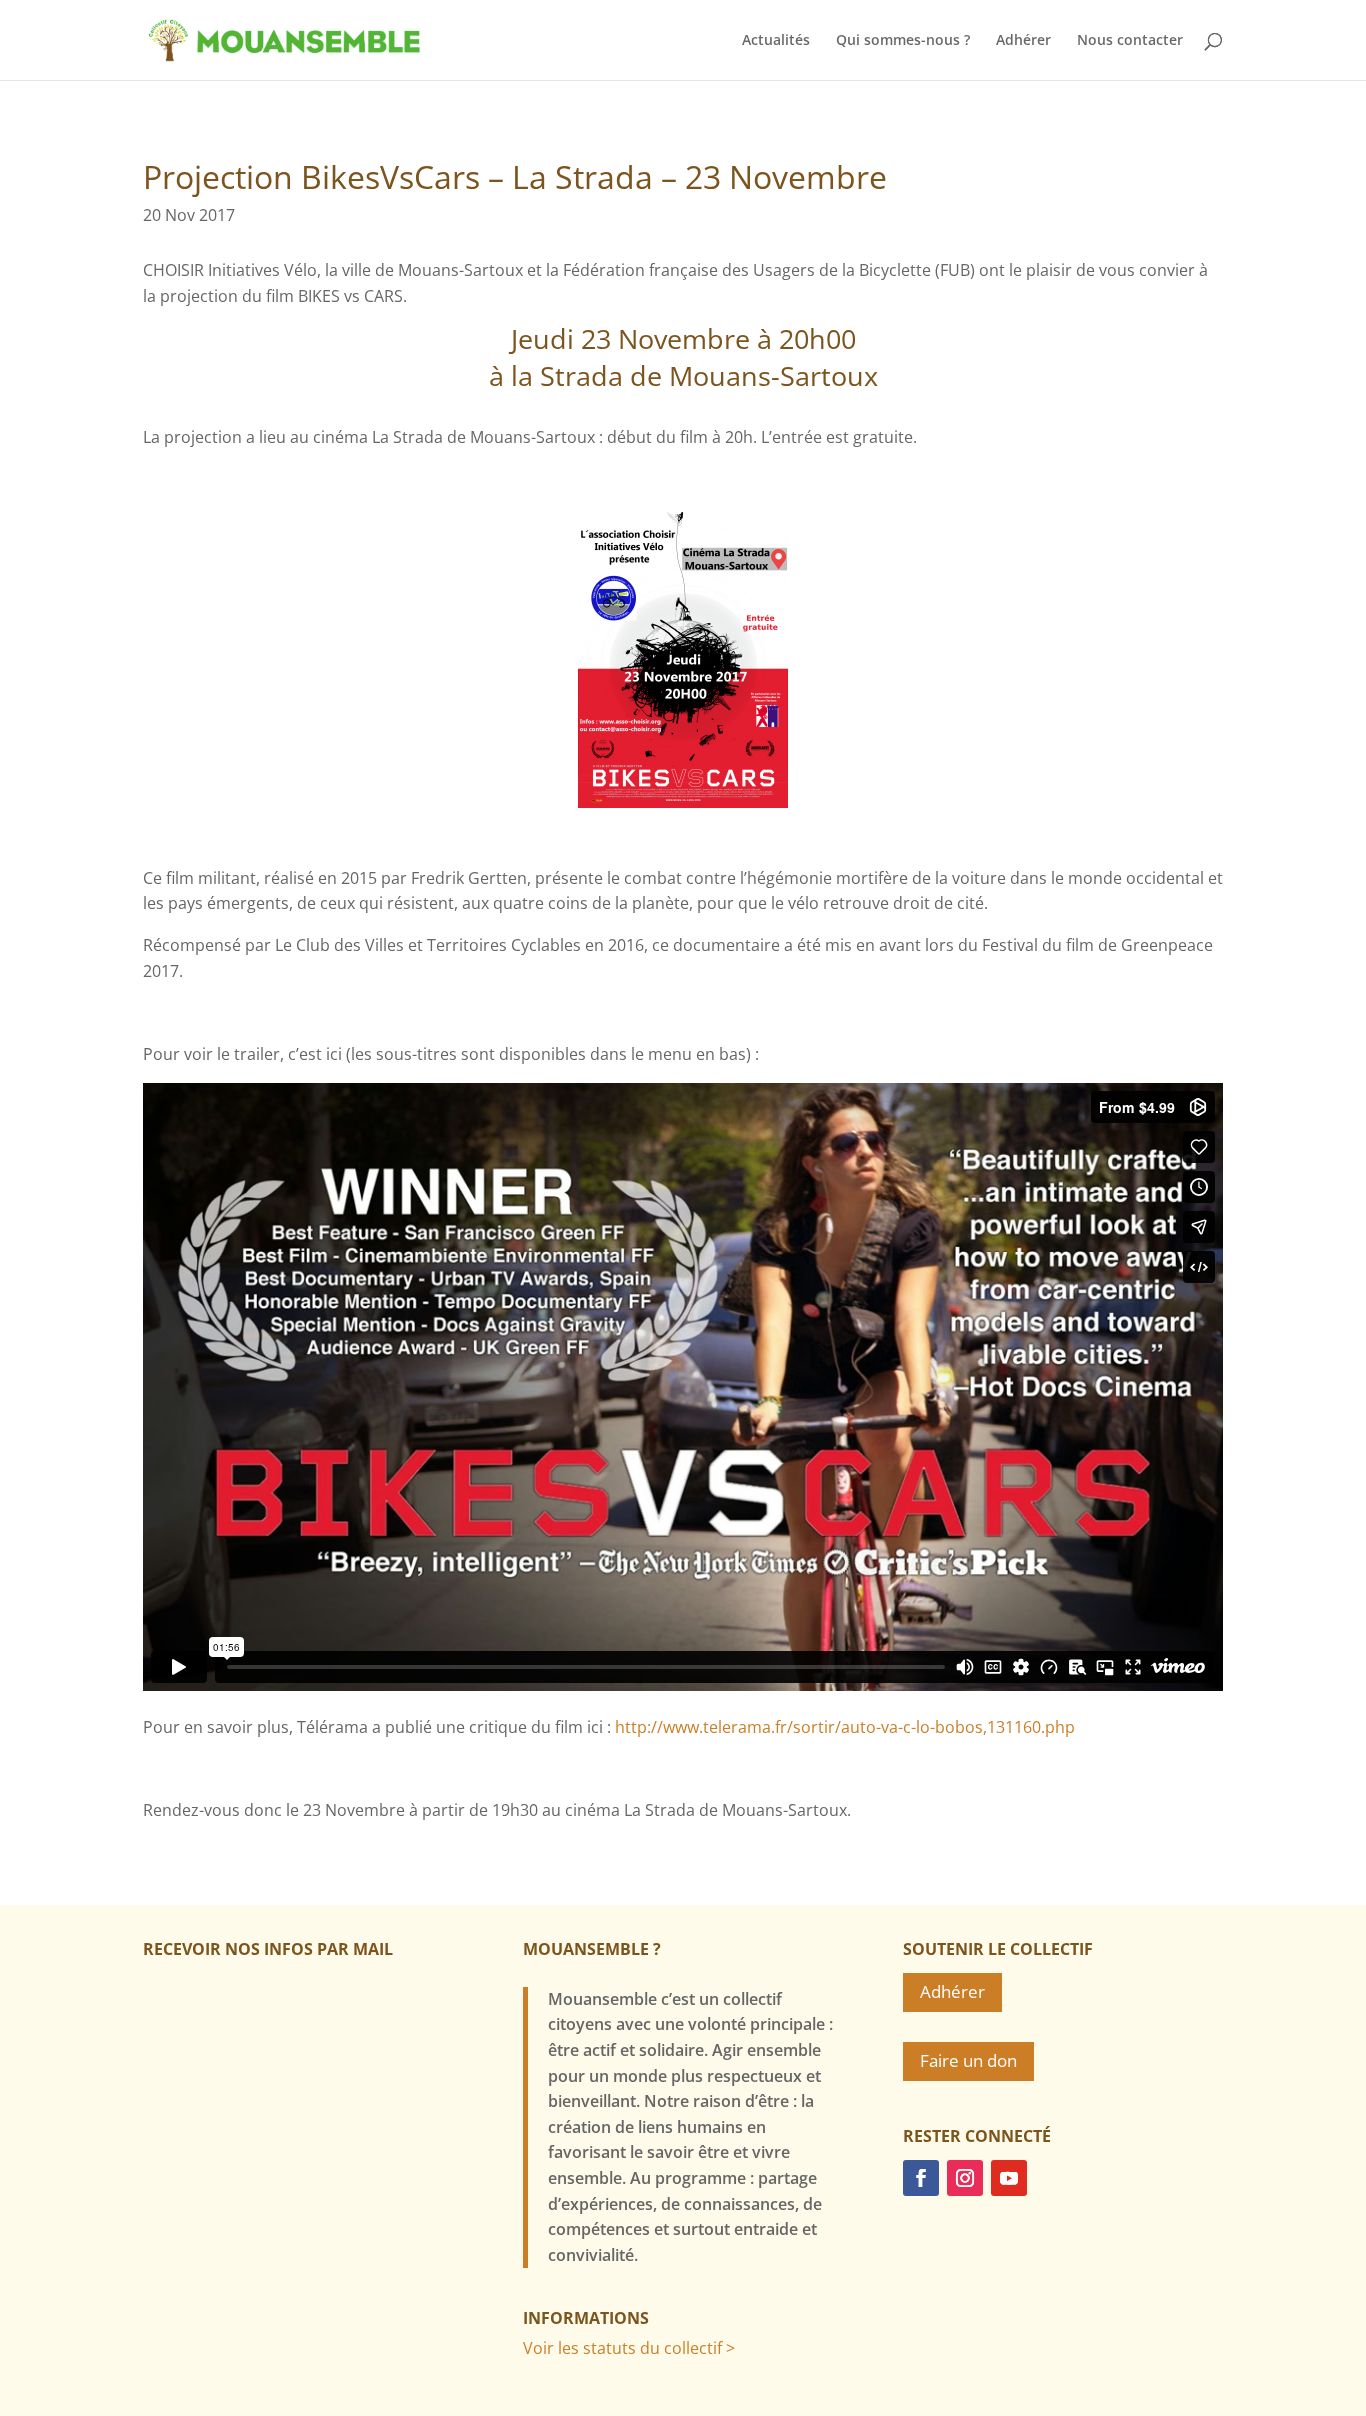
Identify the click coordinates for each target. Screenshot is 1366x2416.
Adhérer (1023, 41)
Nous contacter (1130, 41)
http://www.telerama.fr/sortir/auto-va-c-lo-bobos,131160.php (845, 1727)
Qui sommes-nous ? (903, 41)
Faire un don (968, 2060)
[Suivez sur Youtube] (1009, 2178)
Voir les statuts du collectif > (629, 2348)
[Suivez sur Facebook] (921, 2178)
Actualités (776, 41)
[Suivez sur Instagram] (965, 2178)
